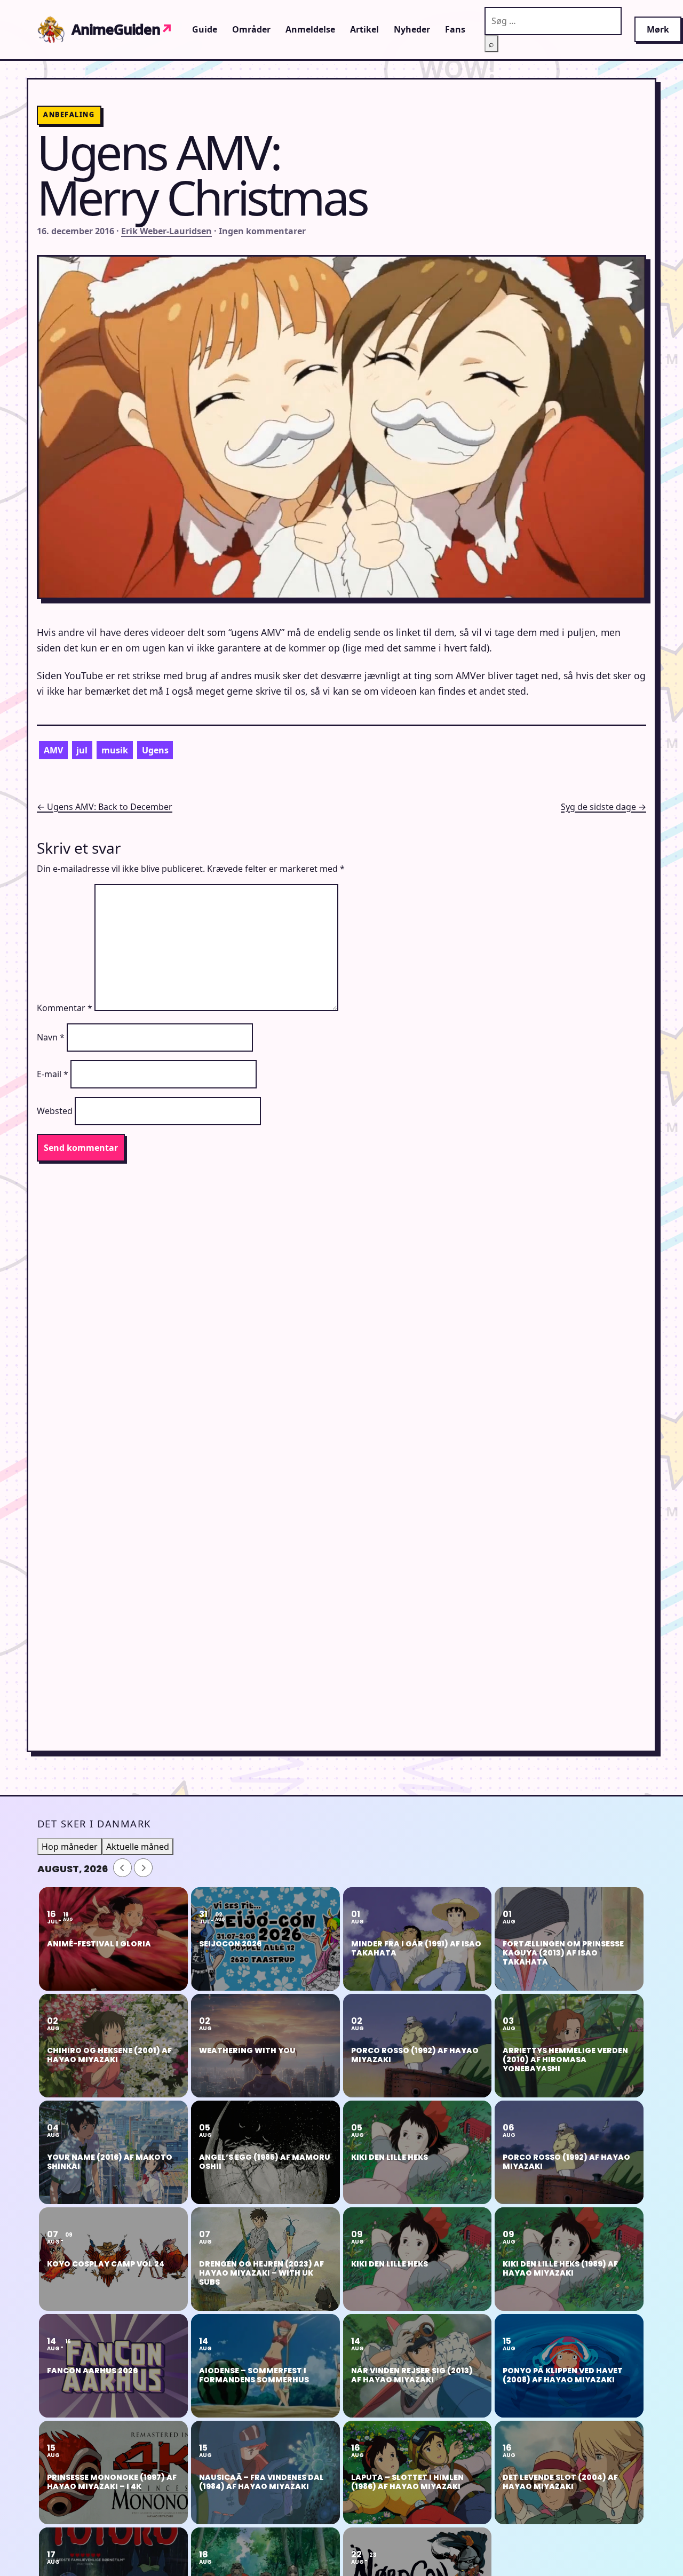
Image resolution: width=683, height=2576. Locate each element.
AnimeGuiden (122, 29)
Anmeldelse (310, 29)
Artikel (364, 29)
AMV (53, 750)
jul (82, 750)
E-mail (53, 1074)
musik (115, 750)
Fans (455, 29)
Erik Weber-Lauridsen (166, 231)
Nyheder (412, 29)
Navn (51, 1037)
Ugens (155, 750)
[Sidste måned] (122, 1868)
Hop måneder (70, 1847)
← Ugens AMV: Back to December (105, 807)
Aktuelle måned (138, 1847)
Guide (205, 29)
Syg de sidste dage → (603, 807)
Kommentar (65, 1008)
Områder (251, 29)
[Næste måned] (143, 1868)
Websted (55, 1111)
